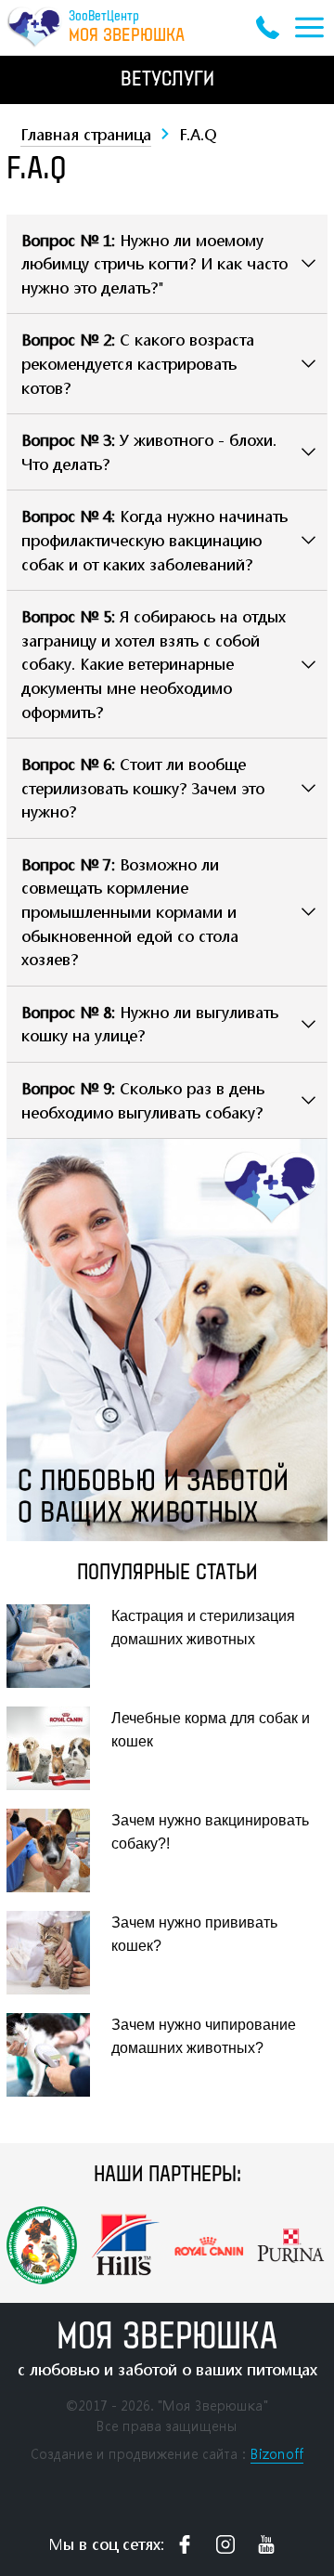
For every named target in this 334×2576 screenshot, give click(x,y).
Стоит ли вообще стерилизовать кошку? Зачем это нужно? (143, 788)
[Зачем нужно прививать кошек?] (56, 1953)
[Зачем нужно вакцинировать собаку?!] (56, 1850)
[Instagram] (225, 2544)
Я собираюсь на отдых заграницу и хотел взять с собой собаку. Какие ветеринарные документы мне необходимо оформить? (154, 664)
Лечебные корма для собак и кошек (211, 1730)
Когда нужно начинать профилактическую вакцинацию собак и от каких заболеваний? (154, 540)
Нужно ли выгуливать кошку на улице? (150, 1024)
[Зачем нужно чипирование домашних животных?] (56, 2055)
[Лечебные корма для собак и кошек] (56, 1748)
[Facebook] (185, 2544)
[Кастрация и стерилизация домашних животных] (56, 1646)
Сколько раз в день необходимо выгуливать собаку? (143, 1100)
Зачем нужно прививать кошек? (194, 1935)
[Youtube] (266, 2544)
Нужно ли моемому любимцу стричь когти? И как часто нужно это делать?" (154, 264)
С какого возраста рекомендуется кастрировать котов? (138, 363)
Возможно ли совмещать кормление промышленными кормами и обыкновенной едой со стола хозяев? (130, 912)
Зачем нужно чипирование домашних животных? (204, 2037)
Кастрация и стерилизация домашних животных (203, 1628)
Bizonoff (277, 2454)
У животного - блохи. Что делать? (149, 452)
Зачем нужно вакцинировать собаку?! (210, 1832)
